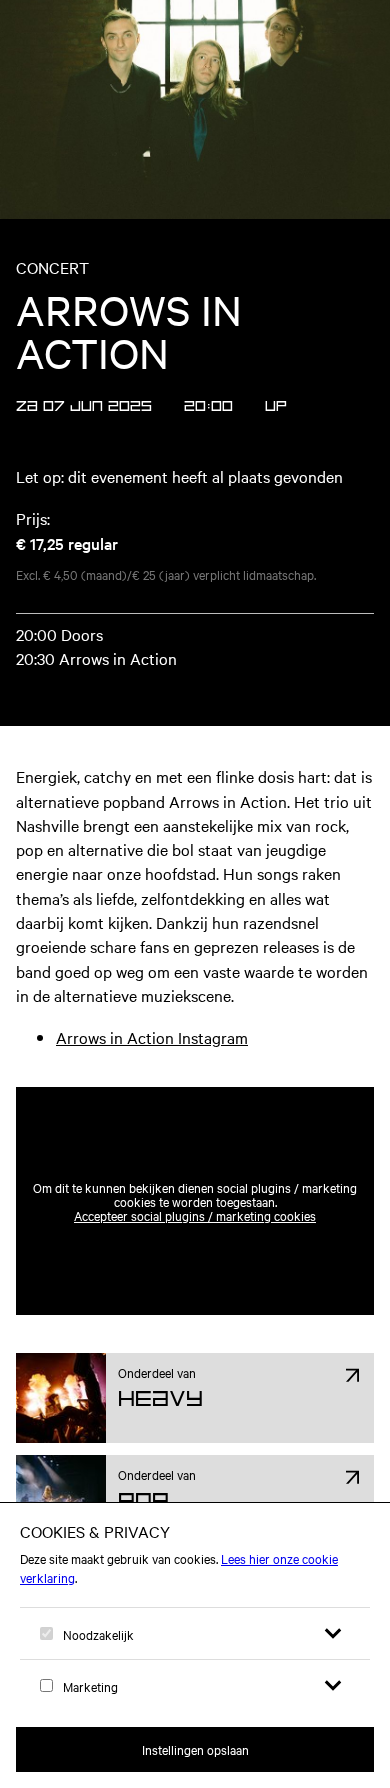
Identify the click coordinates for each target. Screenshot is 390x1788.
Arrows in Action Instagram (152, 1037)
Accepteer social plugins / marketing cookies (195, 1215)
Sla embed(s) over (275, 1039)
